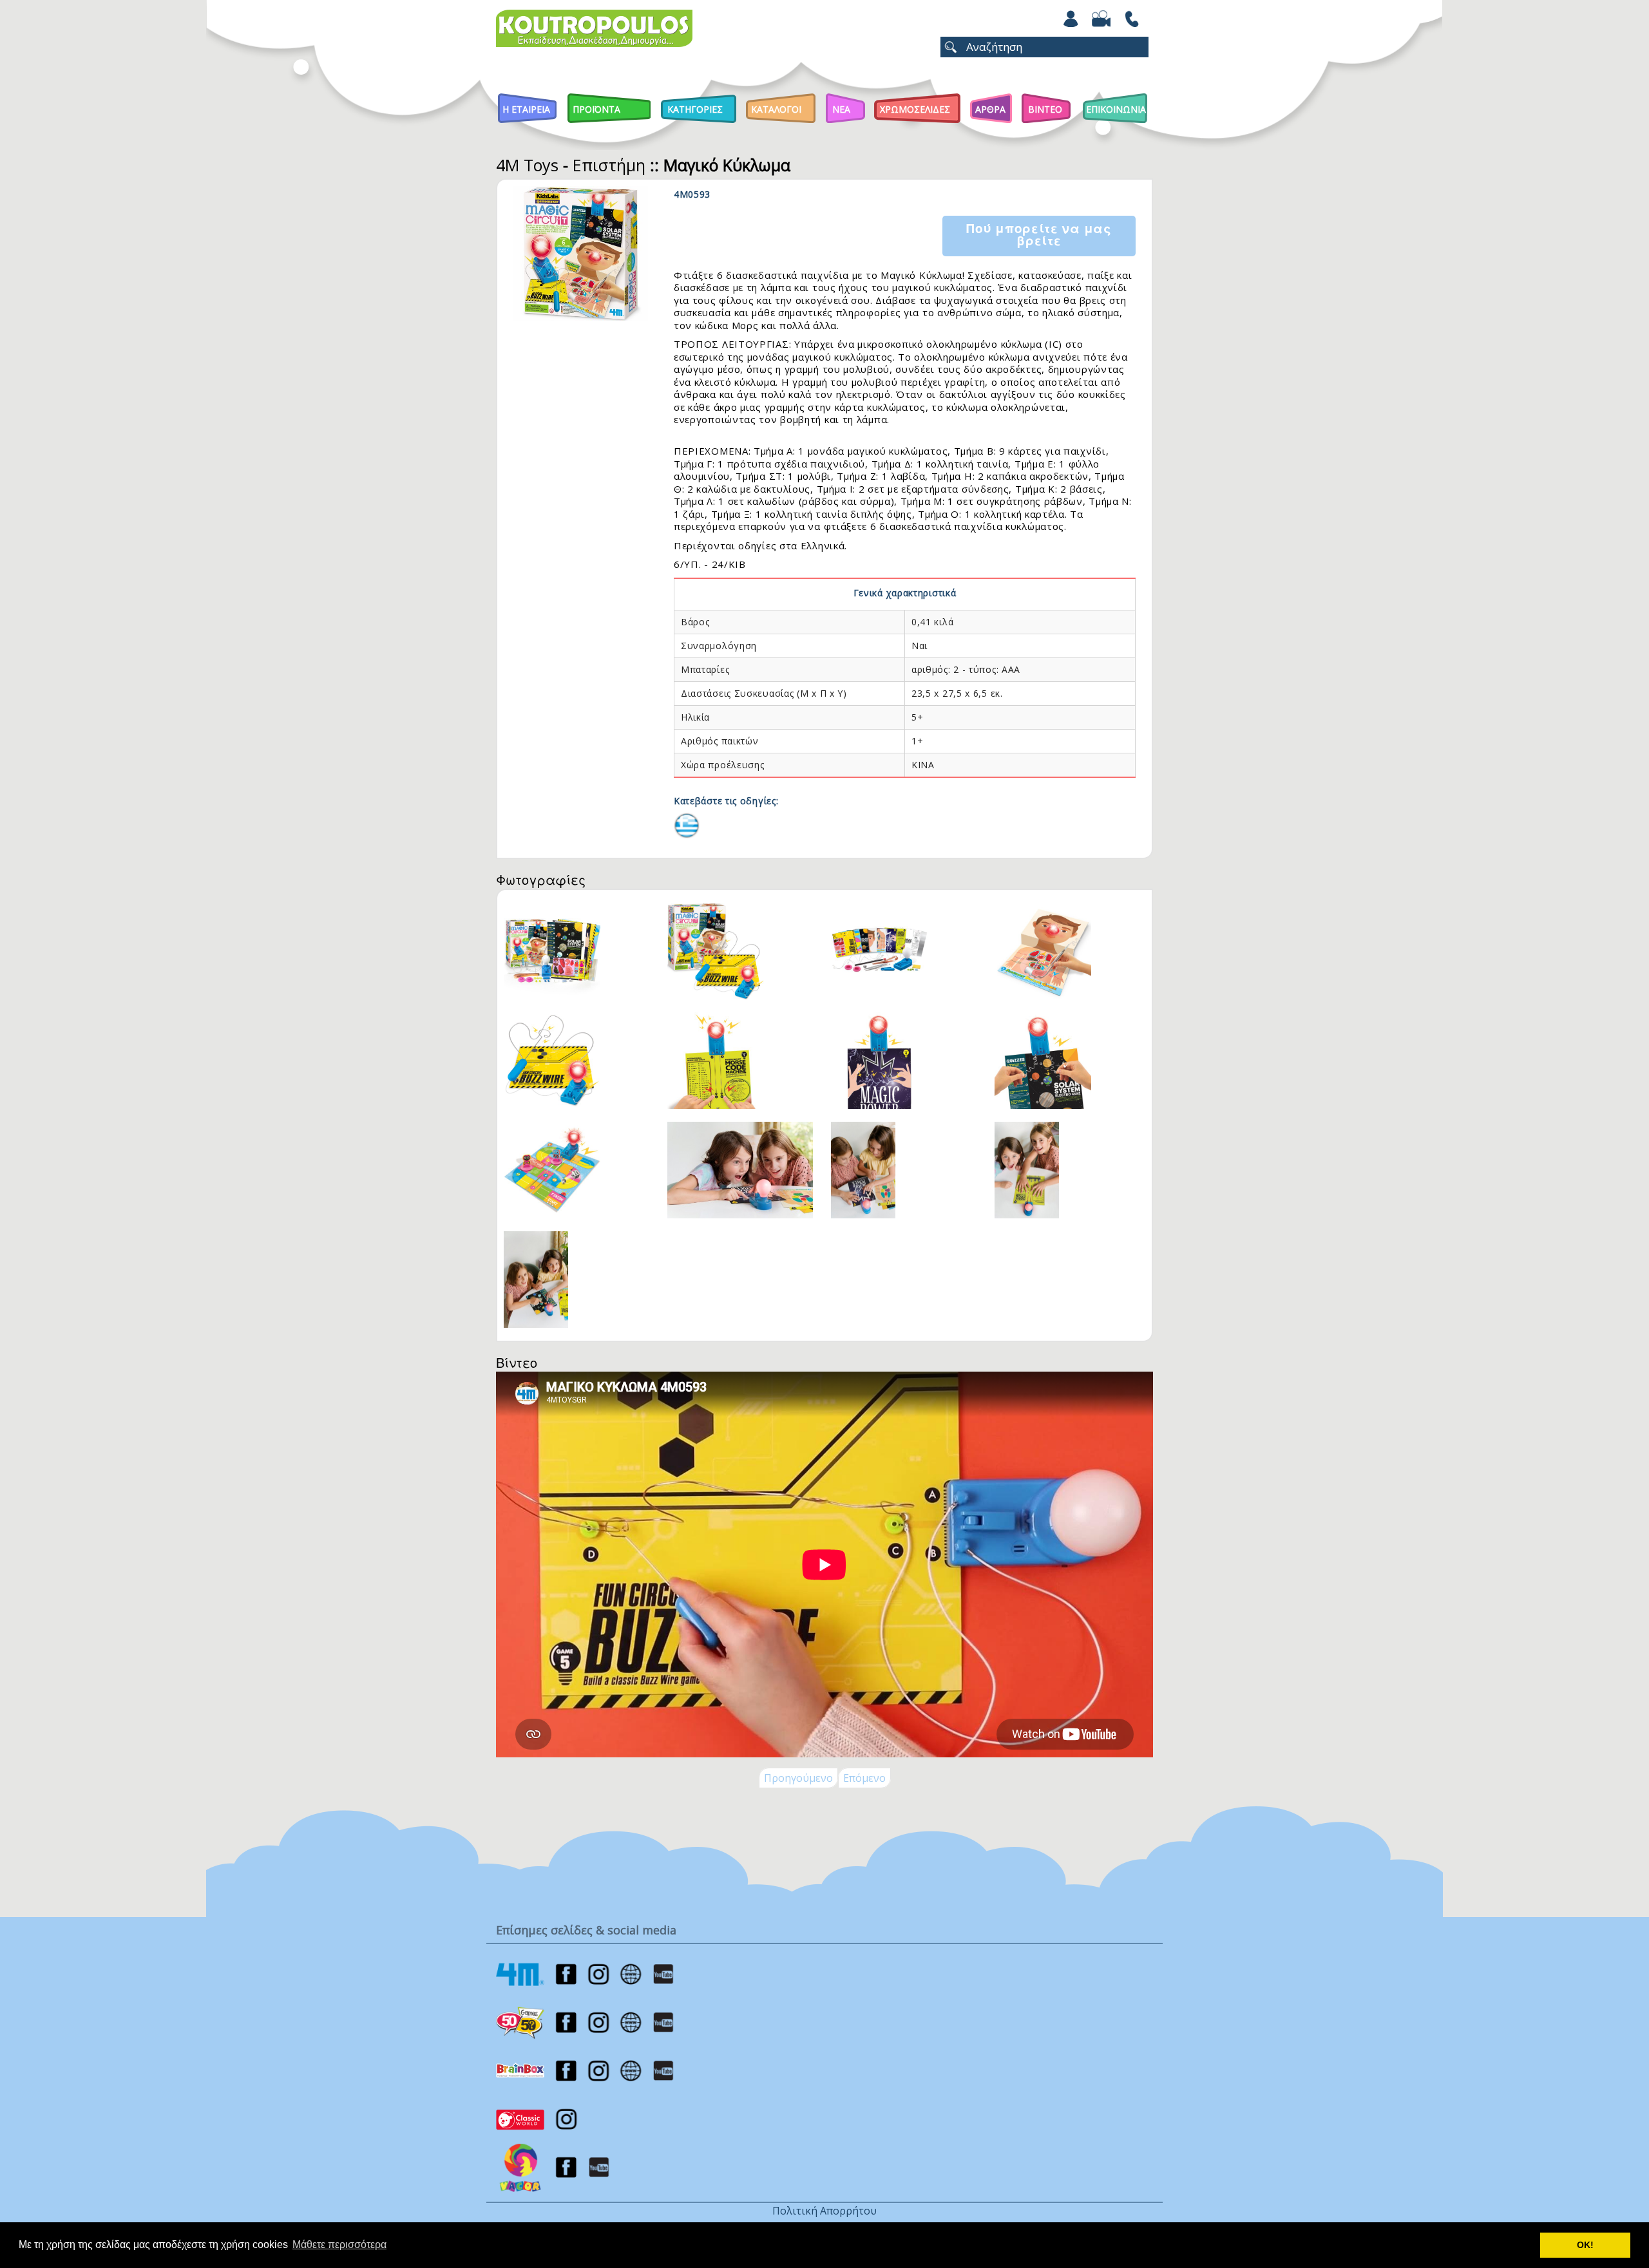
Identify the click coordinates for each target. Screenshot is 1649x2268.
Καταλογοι (776, 109)
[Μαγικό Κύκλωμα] (687, 824)
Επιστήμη (609, 165)
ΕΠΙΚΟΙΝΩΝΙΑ (1116, 109)
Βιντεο (1045, 109)
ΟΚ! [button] (1585, 2245)
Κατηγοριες (695, 109)
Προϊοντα (596, 109)
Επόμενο (864, 1778)
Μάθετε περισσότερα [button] (339, 2244)
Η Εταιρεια (526, 109)
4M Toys (527, 165)
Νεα (841, 109)
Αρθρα (990, 109)
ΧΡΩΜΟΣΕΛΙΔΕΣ (915, 109)
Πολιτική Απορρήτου (824, 2211)
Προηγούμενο (798, 1778)
